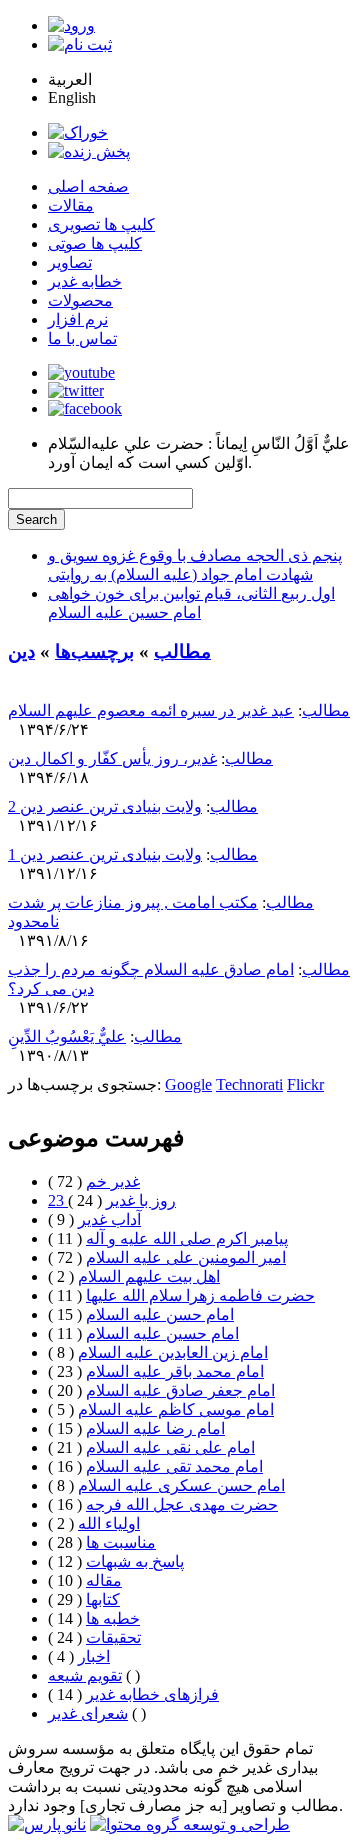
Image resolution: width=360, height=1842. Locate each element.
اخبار (94, 1656)
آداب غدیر (109, 1219)
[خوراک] (78, 132)
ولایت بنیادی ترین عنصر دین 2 (105, 806)
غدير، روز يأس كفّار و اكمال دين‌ (112, 758)
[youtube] (81, 372)
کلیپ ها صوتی (95, 243)
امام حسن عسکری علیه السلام (181, 1485)
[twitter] (76, 390)
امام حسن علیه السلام (160, 1314)
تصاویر (70, 262)
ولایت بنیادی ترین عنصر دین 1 (105, 854)
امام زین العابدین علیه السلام (173, 1352)
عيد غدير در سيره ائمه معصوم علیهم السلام (151, 710)
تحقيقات (113, 1637)
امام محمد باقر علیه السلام (175, 1371)
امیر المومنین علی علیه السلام (186, 1257)
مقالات (71, 205)
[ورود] (71, 25)
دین (21, 651)
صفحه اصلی (88, 186)
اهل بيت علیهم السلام (149, 1276)
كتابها (103, 1599)
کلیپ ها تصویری (101, 224)
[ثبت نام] (80, 44)
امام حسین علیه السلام (162, 1333)
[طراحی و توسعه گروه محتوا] (190, 1824)
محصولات (80, 300)
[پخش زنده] (89, 151)
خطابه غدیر (85, 281)
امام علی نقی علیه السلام (170, 1447)
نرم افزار (78, 319)
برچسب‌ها (94, 651)
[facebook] (85, 408)
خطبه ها (113, 1618)
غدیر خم (113, 1181)
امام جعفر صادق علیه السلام (180, 1390)
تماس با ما (82, 338)
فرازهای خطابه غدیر (152, 1694)
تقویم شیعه (85, 1675)
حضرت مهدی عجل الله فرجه (182, 1504)
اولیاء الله (109, 1523)
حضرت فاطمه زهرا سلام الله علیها (200, 1295)
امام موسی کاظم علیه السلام (176, 1409)
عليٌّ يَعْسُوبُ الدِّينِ (67, 1036)
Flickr (305, 1084)
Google (188, 1084)
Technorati (249, 1084)
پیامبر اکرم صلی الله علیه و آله (187, 1238)
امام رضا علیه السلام (155, 1428)
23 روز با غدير (112, 1200)
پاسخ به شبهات (135, 1561)
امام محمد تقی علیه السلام (174, 1466)
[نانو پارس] (47, 1824)
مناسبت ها (121, 1542)
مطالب (182, 651)
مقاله (104, 1580)
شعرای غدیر (88, 1713)
